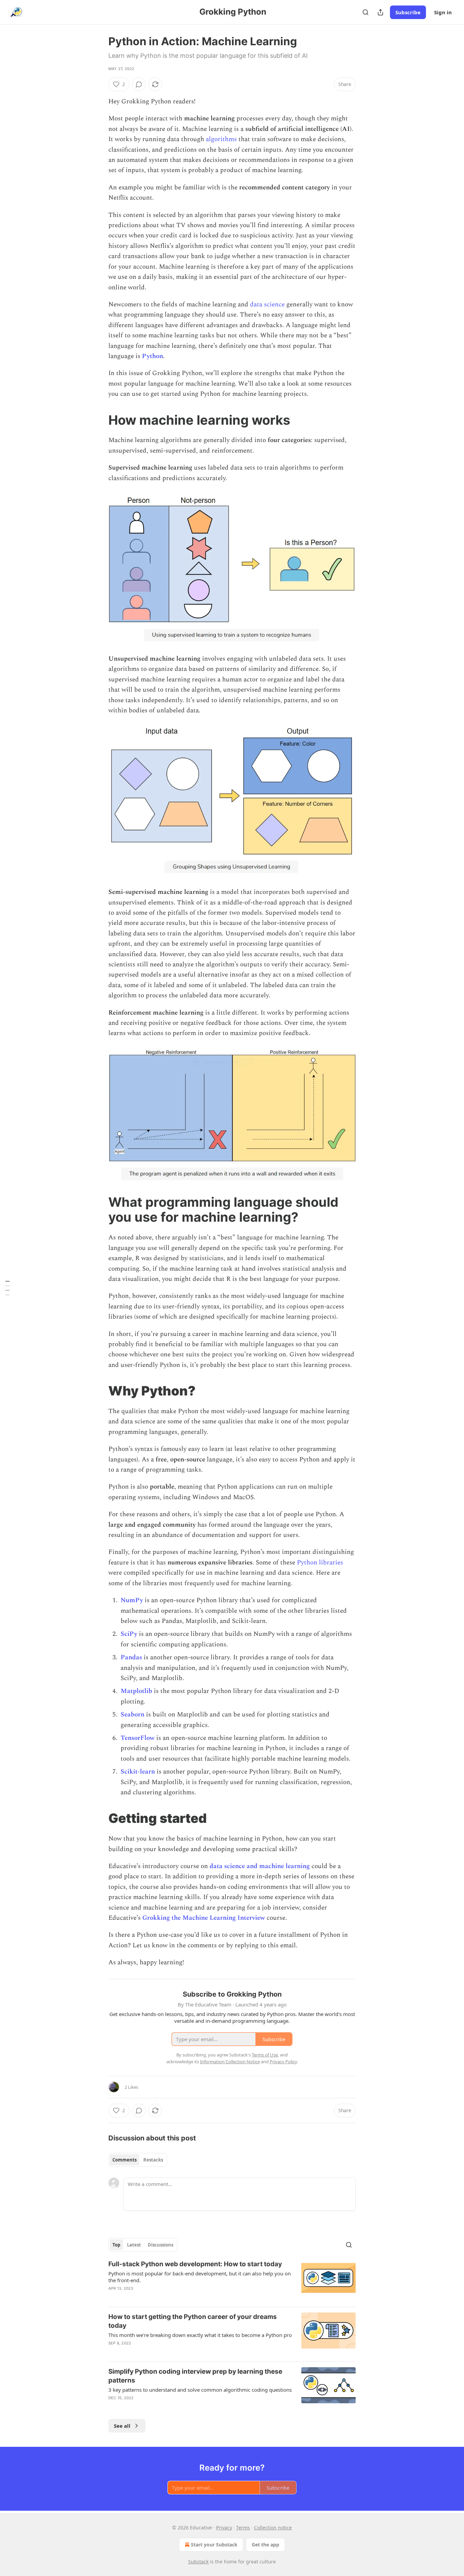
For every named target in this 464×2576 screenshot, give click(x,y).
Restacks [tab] (153, 2160)
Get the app (265, 2545)
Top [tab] (116, 2245)
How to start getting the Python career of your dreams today (193, 2321)
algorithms (221, 139)
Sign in (443, 12)
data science (267, 304)
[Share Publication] (380, 12)
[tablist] (138, 2160)
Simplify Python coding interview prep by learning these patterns (195, 2376)
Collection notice (273, 2528)
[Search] (365, 12)
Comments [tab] (124, 2160)
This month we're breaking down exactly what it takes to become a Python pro (200, 2335)
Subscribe (408, 12)
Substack (198, 2562)
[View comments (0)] (139, 84)
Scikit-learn (138, 1772)
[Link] (99, 420)
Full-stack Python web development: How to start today (195, 2264)
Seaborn (132, 1715)
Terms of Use (265, 2055)
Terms (243, 2528)
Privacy (224, 2528)
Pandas (131, 1657)
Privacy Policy (283, 2062)
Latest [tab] (134, 2245)
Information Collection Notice (230, 2062)
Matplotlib (136, 1691)
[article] (232, 2281)
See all (122, 2426)
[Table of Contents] (7, 1288)
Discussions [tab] (160, 2245)
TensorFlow (138, 1738)
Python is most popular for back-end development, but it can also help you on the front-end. (200, 2277)
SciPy (129, 1634)
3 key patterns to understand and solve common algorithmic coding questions (200, 2390)
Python (153, 356)
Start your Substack (214, 2545)
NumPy (132, 1600)
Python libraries (320, 1563)
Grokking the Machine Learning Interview (204, 1918)
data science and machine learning (260, 1866)
